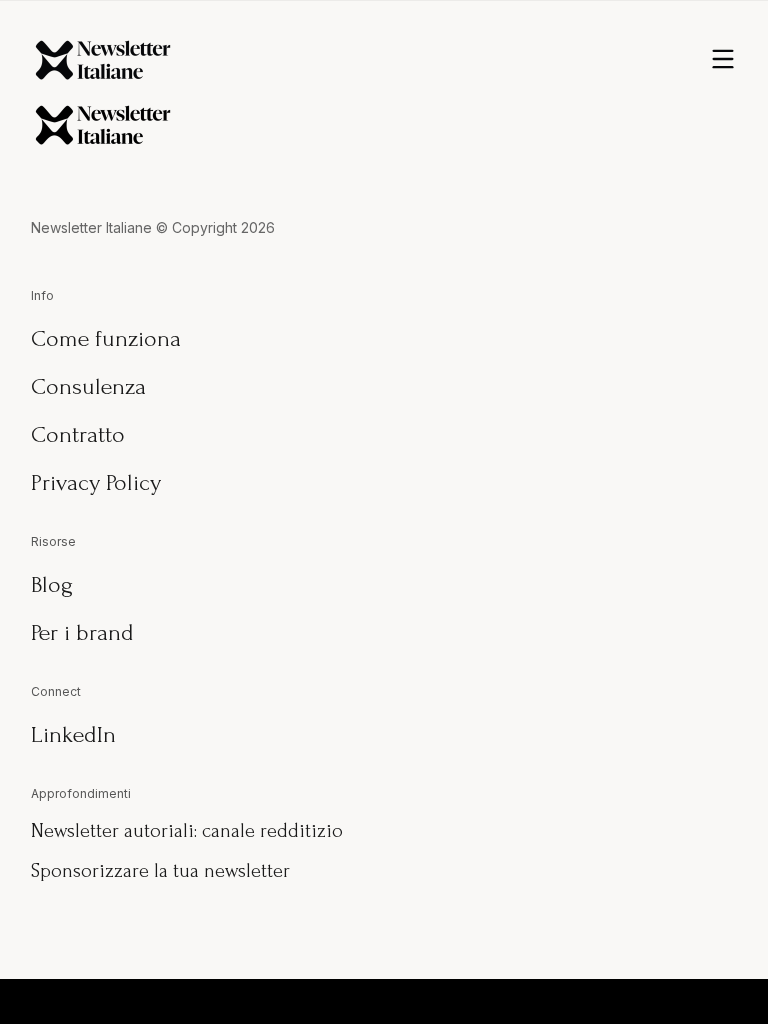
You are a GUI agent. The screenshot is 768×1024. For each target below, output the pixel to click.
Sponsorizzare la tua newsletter (160, 871)
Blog (52, 584)
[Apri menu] (723, 60)
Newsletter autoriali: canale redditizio (187, 831)
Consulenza (88, 386)
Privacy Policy (96, 482)
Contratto (78, 434)
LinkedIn (73, 734)
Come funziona (106, 338)
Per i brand (82, 632)
